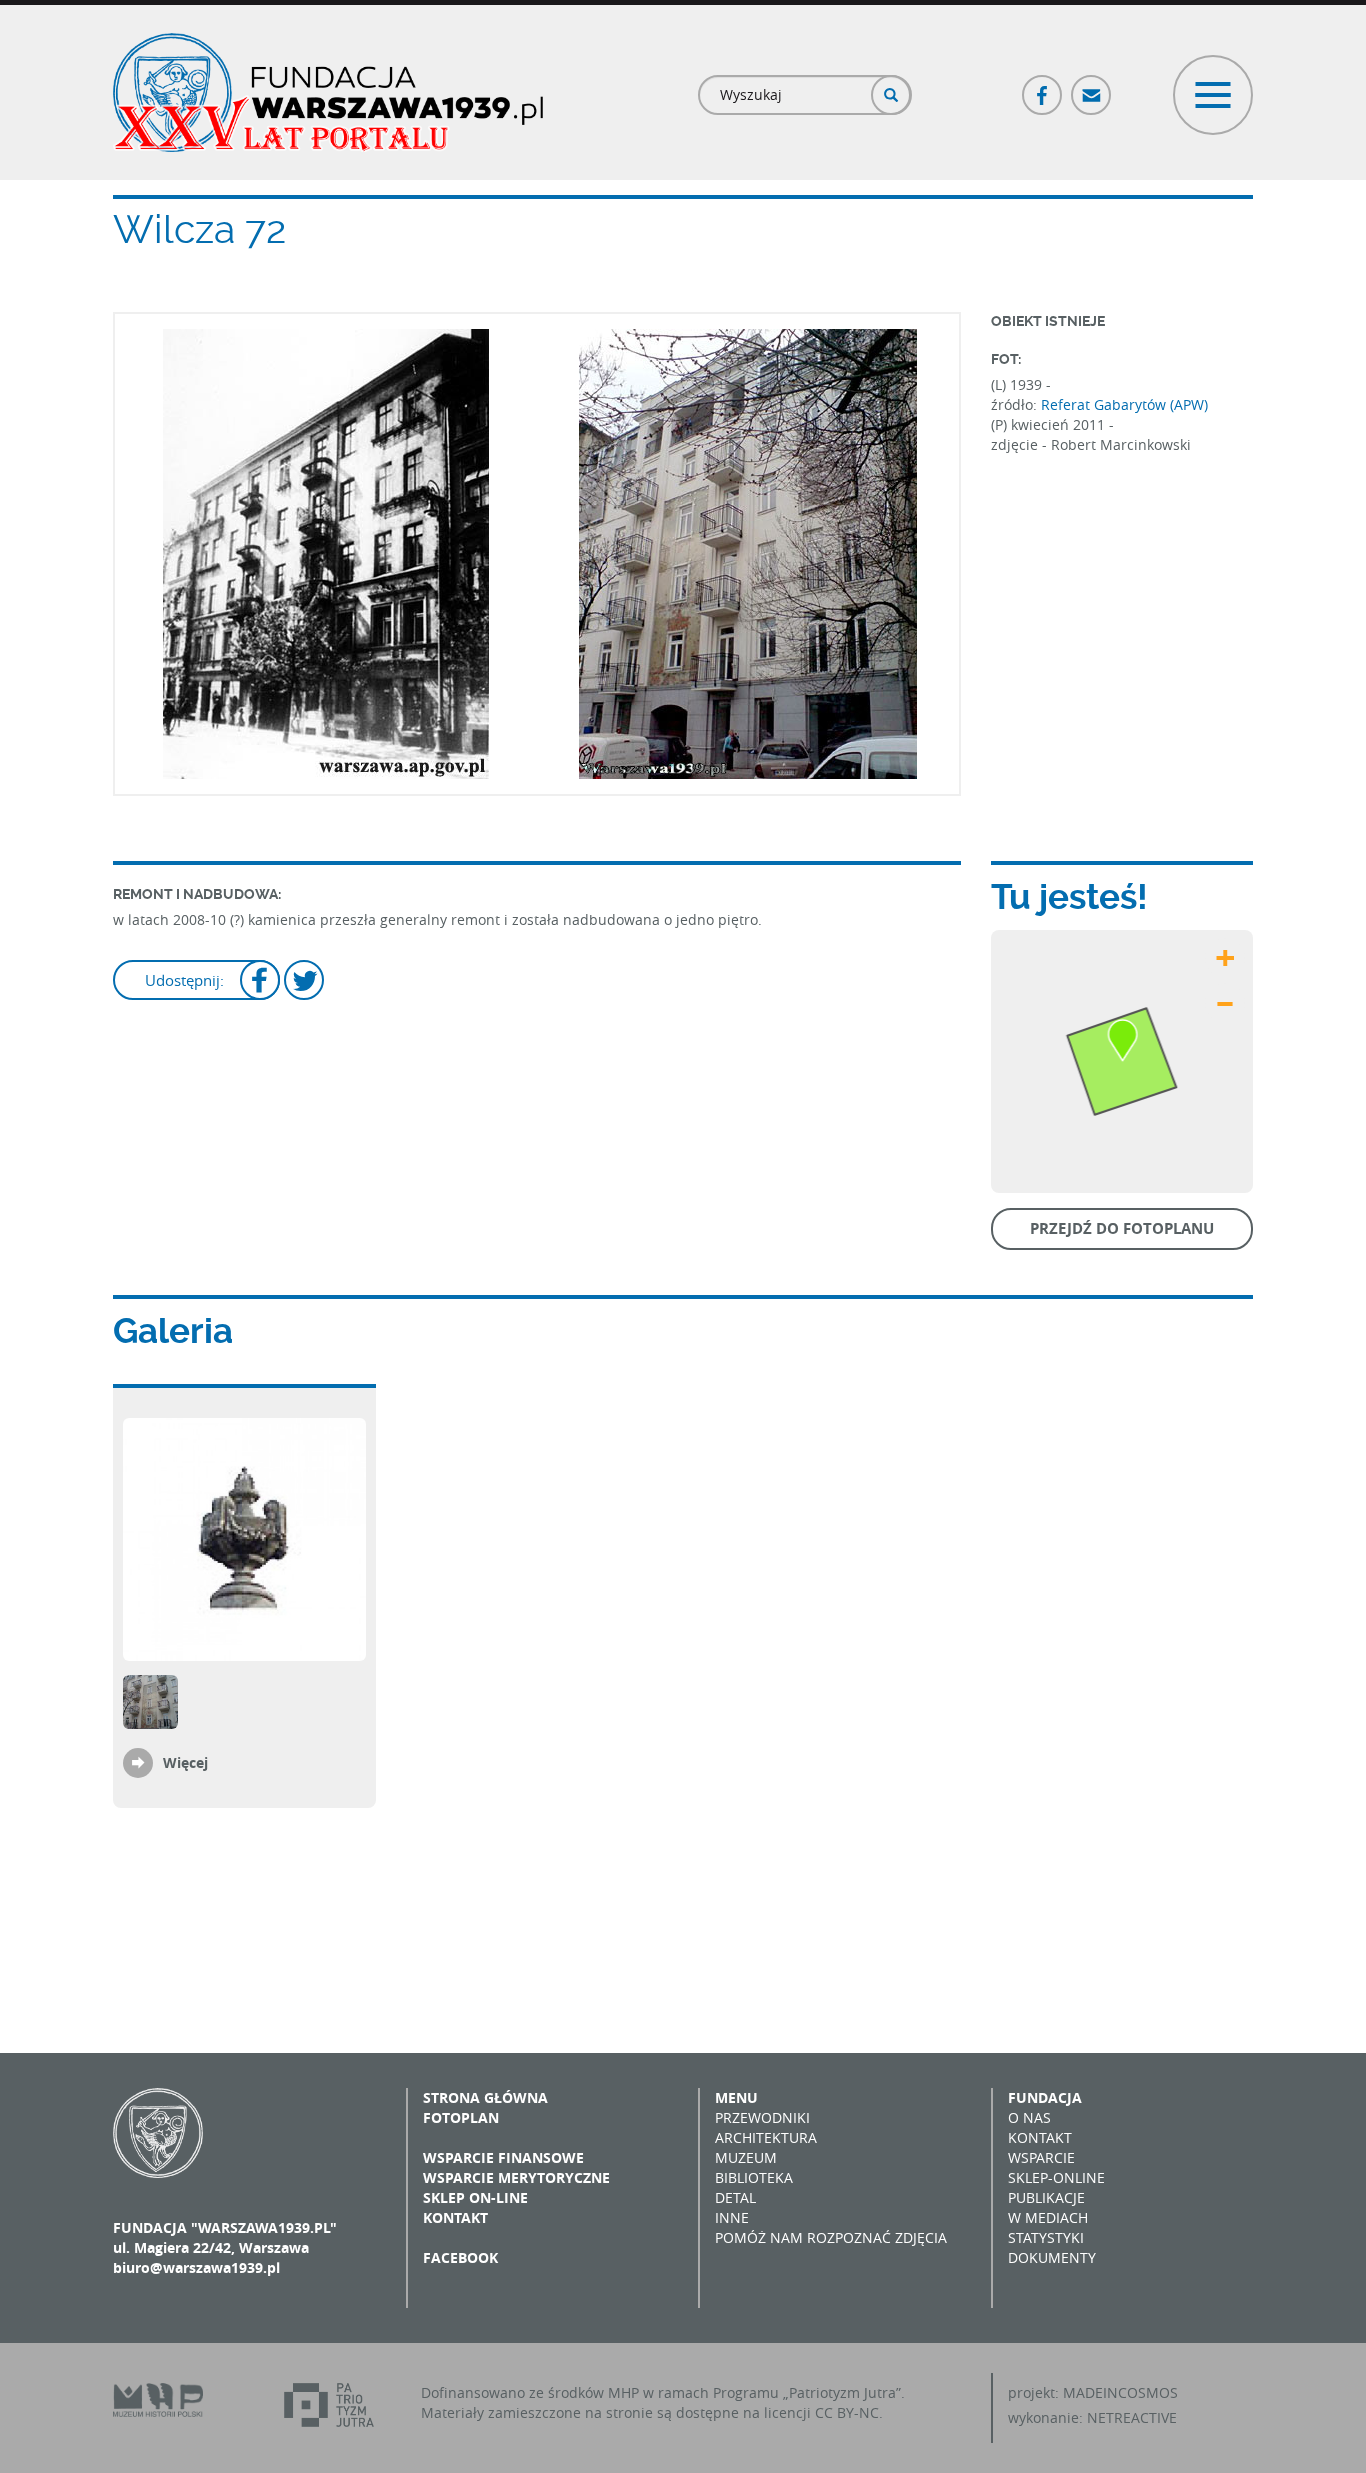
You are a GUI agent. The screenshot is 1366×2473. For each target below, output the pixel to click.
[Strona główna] (328, 92)
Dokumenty (1052, 2257)
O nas (1029, 2117)
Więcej (185, 1762)
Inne (732, 2217)
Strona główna (485, 2097)
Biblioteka (754, 2177)
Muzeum (746, 2157)
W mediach (1048, 2217)
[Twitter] (304, 982)
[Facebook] (260, 982)
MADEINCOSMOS (1120, 2392)
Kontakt (455, 2217)
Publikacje (1046, 2197)
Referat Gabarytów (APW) (1124, 404)
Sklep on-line (475, 2197)
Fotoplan (461, 2117)
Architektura (766, 2137)
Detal (735, 2197)
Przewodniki (762, 2117)
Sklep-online (1056, 2177)
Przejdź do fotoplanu (1122, 1228)
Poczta (1092, 86)
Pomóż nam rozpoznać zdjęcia (831, 2237)
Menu (736, 2097)
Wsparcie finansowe (503, 2157)
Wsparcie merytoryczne (516, 2177)
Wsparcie (1041, 2157)
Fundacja (1045, 2097)
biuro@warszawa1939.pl (196, 2267)
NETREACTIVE (1132, 2417)
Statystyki (1046, 2237)
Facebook (1043, 86)
